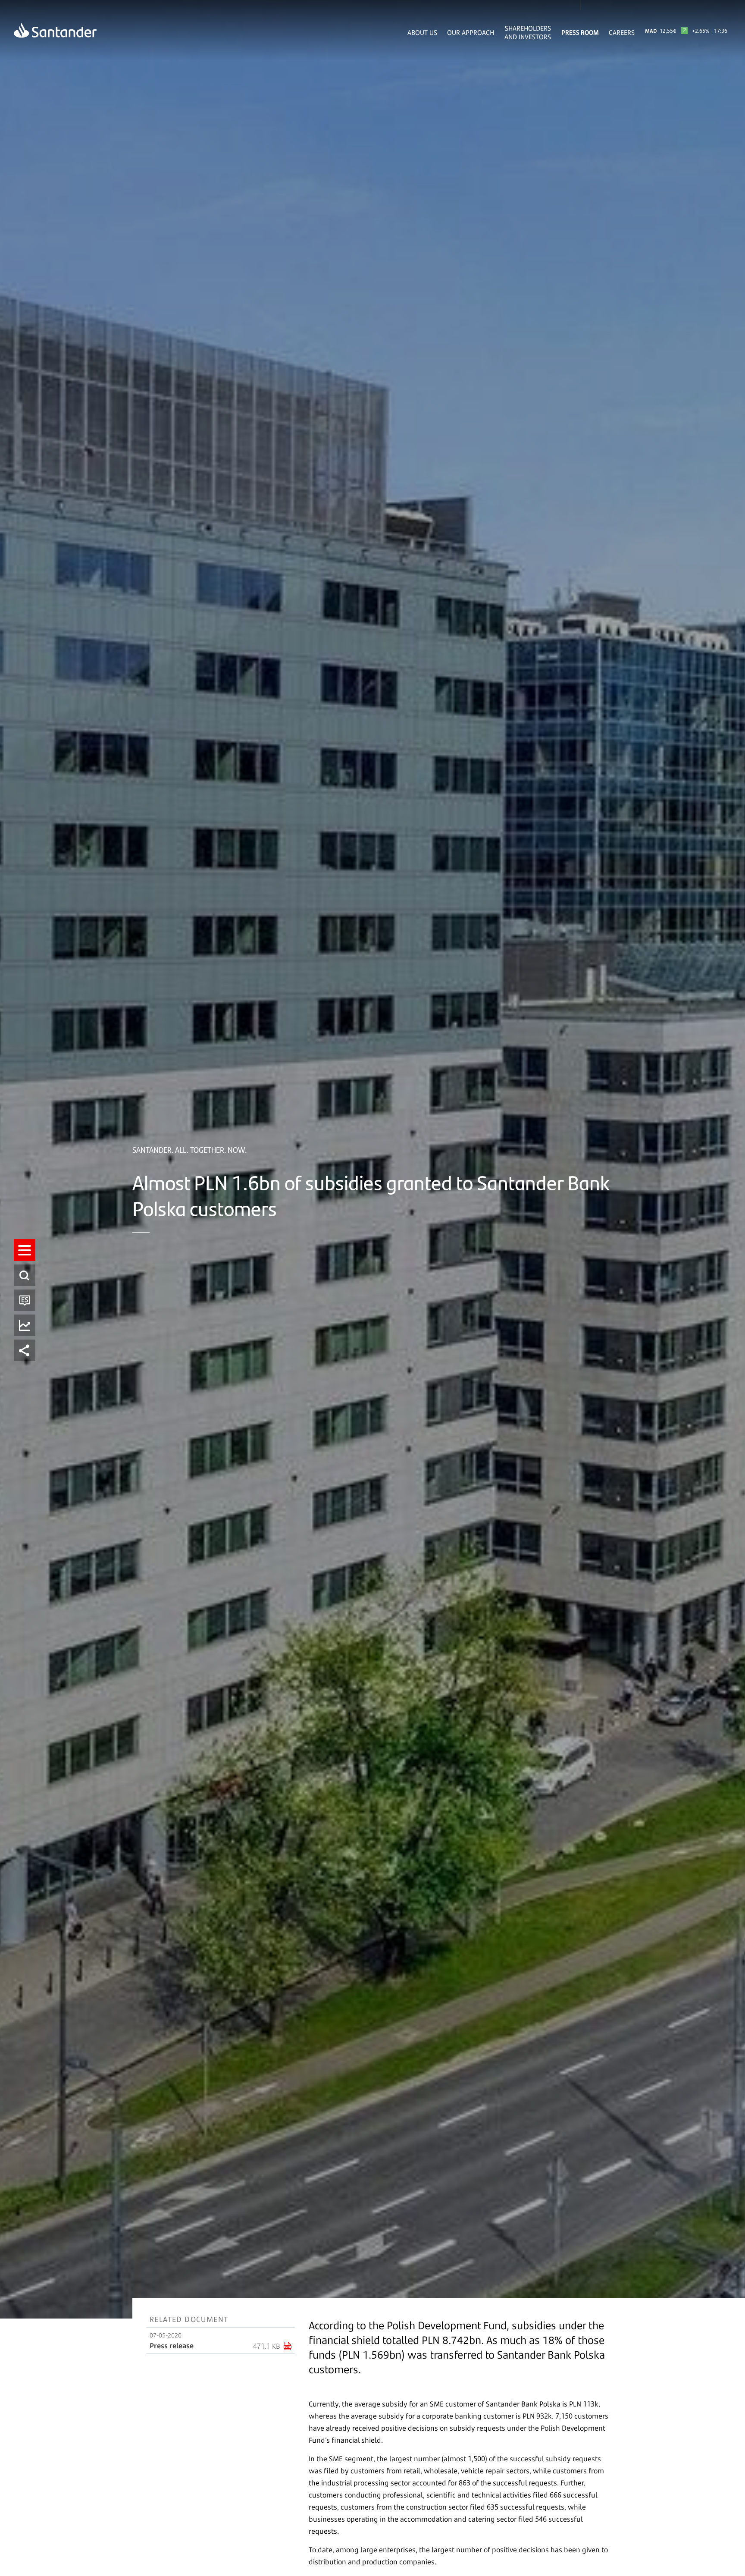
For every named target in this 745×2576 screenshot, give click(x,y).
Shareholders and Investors (528, 32)
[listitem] (25, 1250)
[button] (25, 1250)
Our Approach (471, 32)
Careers (622, 32)
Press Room (580, 32)
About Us (422, 32)
